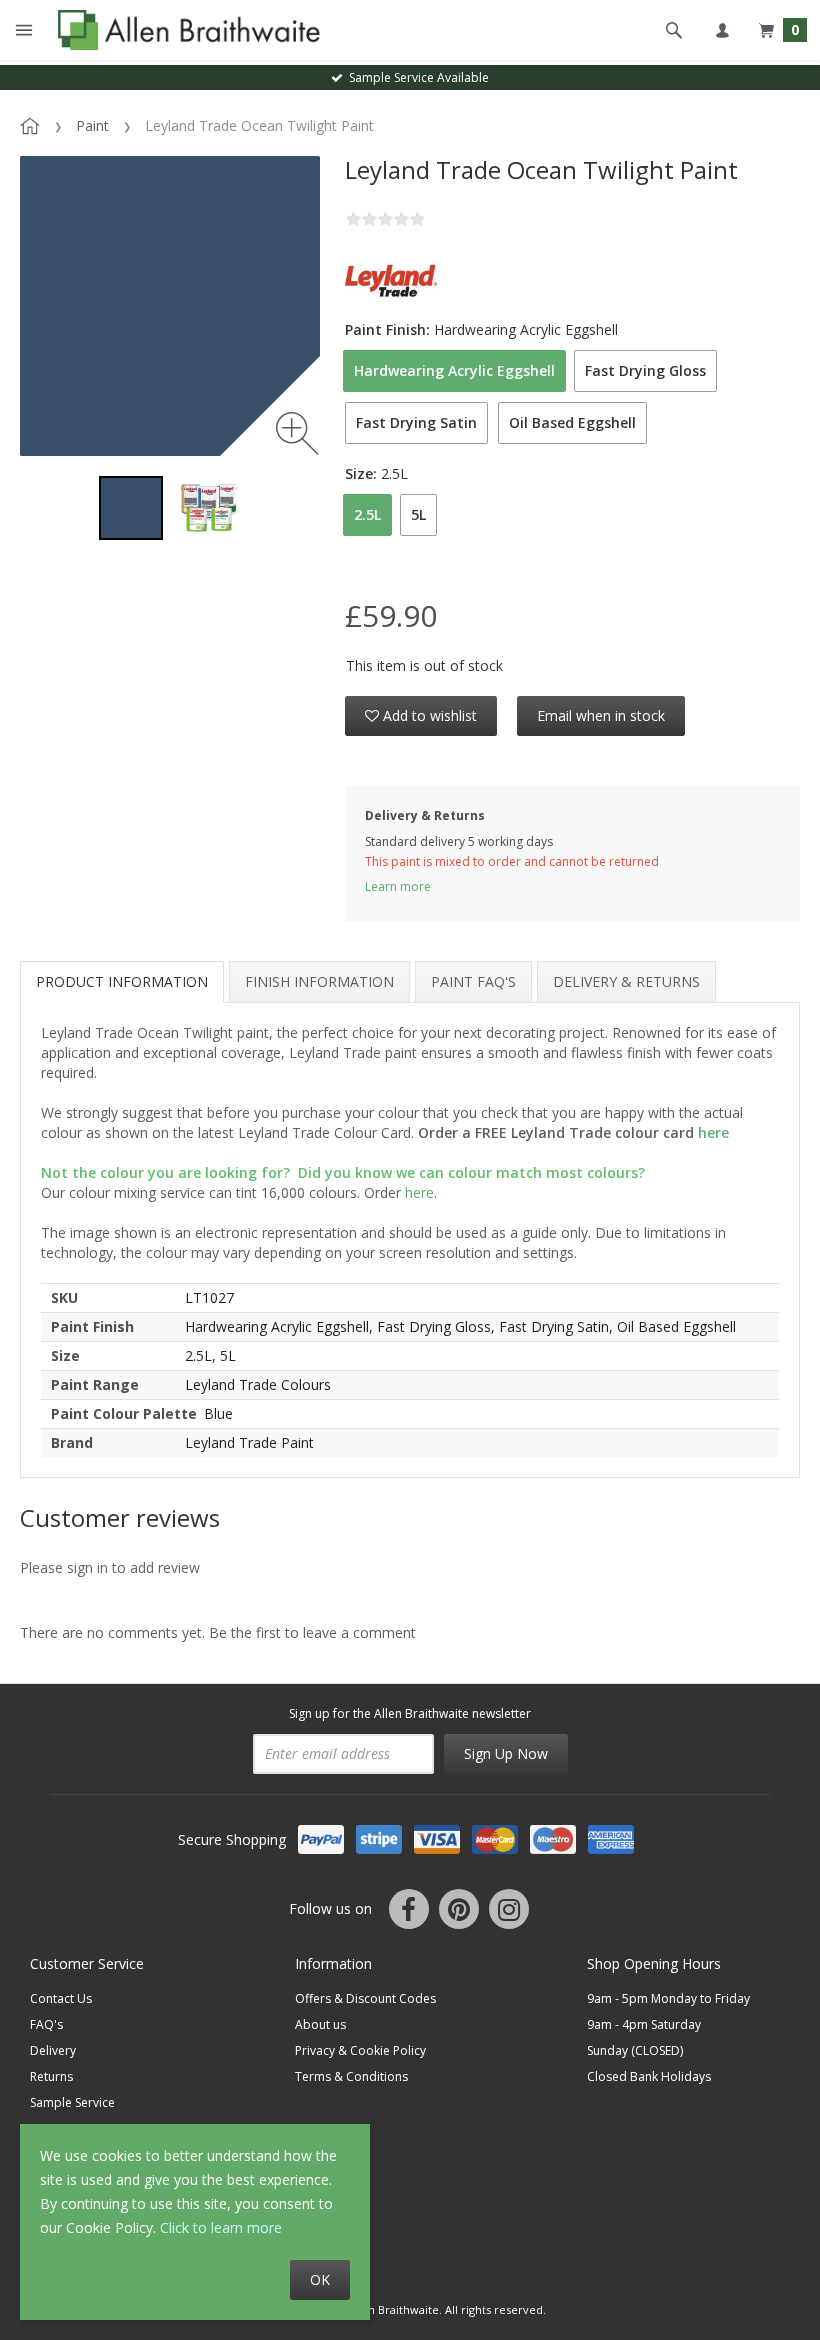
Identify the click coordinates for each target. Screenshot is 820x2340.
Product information (122, 981)
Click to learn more (221, 2227)
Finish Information (319, 981)
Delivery (53, 2050)
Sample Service (72, 2102)
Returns (51, 2076)
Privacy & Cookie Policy (360, 2050)
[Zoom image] (297, 433)
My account (722, 30)
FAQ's (46, 2024)
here (419, 1192)
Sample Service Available (416, 77)
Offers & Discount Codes (365, 1998)
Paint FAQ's (473, 981)
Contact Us (61, 1998)
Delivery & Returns (626, 981)
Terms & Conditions (351, 2076)
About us (320, 2024)
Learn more (398, 886)
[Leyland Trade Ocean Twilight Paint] (131, 508)
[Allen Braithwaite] (184, 30)
